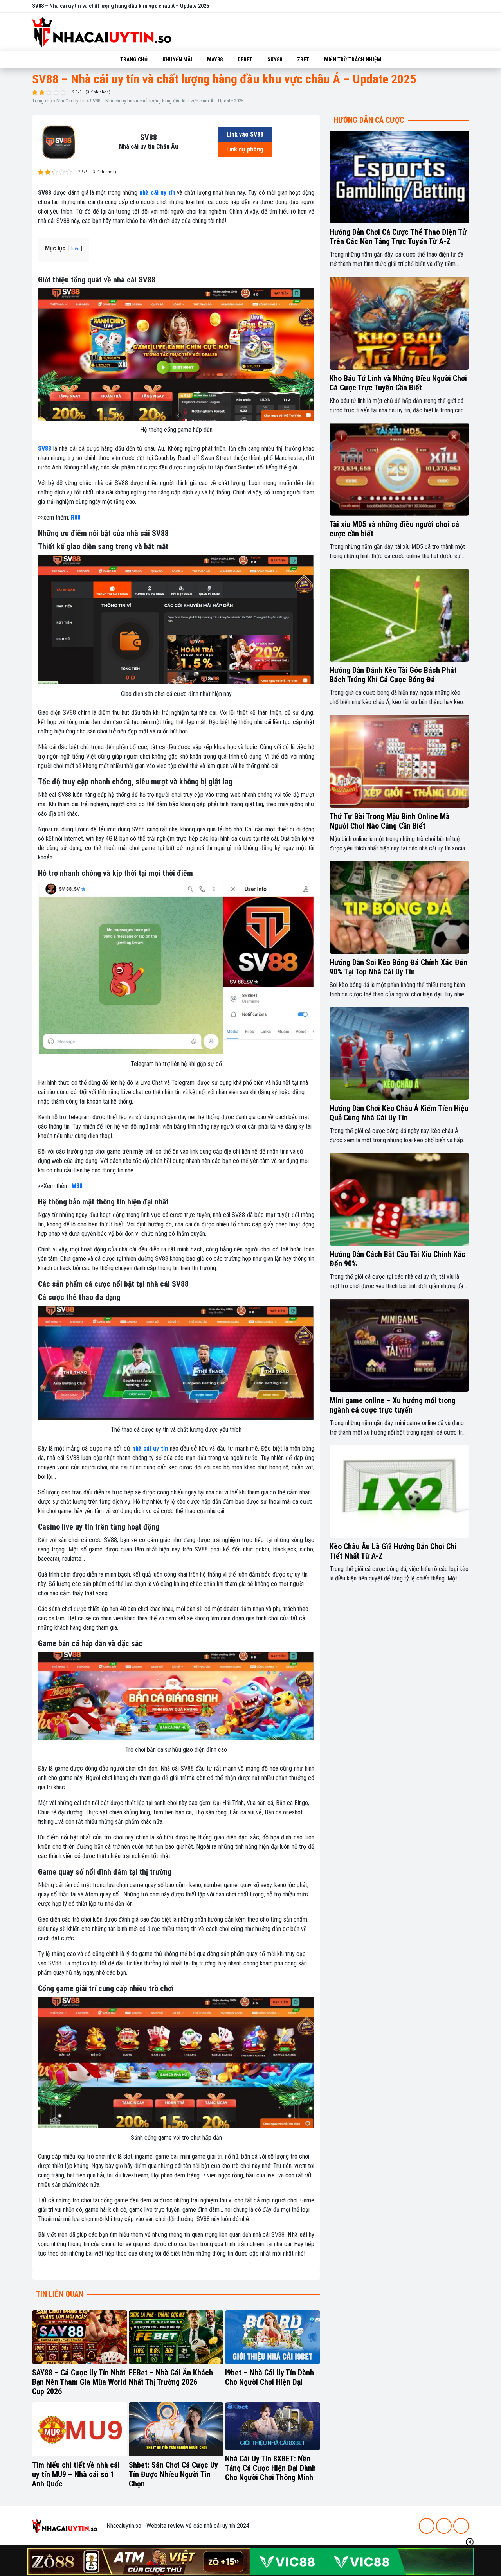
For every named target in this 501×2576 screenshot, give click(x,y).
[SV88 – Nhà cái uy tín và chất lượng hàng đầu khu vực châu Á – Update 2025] (59, 141)
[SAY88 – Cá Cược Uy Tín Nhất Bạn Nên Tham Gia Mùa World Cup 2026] (80, 2337)
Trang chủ (42, 101)
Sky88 (275, 59)
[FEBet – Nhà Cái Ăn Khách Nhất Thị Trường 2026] (176, 2337)
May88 (215, 59)
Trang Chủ (134, 59)
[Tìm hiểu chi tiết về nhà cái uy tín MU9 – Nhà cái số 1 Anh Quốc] (80, 2429)
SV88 (45, 449)
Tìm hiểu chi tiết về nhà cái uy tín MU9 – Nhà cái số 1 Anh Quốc (76, 2474)
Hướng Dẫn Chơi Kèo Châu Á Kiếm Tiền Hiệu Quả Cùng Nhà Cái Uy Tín (399, 1113)
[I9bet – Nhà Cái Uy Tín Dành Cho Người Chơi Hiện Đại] (273, 2337)
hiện (75, 249)
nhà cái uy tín (157, 193)
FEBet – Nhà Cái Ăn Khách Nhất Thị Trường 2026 (171, 2377)
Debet (245, 59)
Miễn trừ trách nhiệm (353, 59)
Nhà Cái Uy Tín (71, 101)
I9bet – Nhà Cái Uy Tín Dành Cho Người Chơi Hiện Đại (269, 2377)
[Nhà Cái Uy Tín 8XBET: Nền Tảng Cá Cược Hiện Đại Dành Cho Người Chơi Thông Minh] (273, 2426)
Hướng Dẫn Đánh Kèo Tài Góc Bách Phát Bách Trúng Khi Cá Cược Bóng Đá (393, 675)
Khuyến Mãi (177, 59)
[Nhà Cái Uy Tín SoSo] (65, 2525)
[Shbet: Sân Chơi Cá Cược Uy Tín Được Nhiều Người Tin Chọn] (176, 2429)
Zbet (303, 59)
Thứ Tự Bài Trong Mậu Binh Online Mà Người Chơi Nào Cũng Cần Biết (390, 821)
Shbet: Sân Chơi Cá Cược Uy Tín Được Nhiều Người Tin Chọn (173, 2474)
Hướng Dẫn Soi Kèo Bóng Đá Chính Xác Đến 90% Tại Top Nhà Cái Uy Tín (398, 967)
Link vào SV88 (245, 134)
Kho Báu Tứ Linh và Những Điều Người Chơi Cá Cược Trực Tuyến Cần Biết (398, 383)
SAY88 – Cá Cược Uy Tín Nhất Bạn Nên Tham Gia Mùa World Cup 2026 (79, 2382)
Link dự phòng (245, 149)
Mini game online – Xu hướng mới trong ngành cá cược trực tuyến (393, 1405)
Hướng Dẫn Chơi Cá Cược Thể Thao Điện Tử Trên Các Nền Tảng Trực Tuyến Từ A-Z (398, 237)
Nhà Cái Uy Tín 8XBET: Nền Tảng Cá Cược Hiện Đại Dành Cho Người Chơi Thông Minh (270, 2468)
